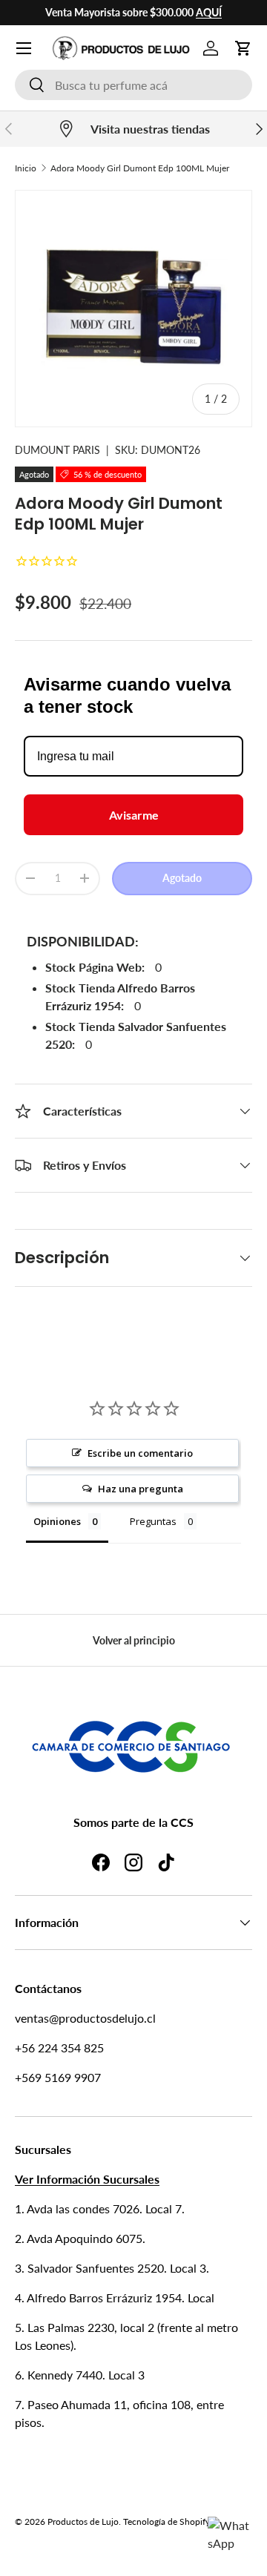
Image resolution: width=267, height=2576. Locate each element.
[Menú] (24, 48)
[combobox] (133, 85)
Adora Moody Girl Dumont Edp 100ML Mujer (140, 168)
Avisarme (134, 815)
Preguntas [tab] (153, 1521)
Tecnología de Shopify (167, 2521)
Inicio (26, 168)
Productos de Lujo (83, 2521)
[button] (243, 48)
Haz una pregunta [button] (141, 1489)
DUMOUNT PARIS (57, 450)
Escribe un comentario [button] (140, 1453)
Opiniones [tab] (57, 1521)
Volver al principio (134, 1640)
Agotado (182, 878)
